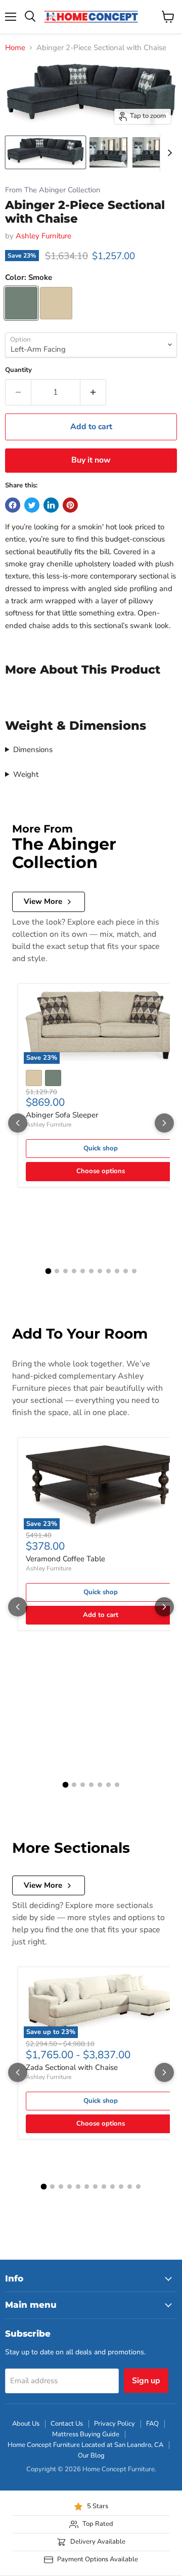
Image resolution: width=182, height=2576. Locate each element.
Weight (26, 774)
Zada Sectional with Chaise (72, 2067)
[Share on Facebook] (13, 505)
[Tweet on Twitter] (32, 505)
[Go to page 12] (138, 2187)
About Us (26, 2424)
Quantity (18, 370)
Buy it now (91, 460)
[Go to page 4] (74, 1271)
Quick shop (101, 1148)
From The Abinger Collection (53, 190)
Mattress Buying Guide (86, 2434)
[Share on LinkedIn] (51, 505)
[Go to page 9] (117, 1271)
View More (43, 901)
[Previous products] (18, 1123)
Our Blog (91, 2456)
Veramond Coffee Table (65, 1559)
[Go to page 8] (108, 1271)
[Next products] (164, 1123)
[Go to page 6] (91, 1271)
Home (15, 48)
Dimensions (33, 750)
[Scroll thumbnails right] (168, 153)
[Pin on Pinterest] (70, 505)
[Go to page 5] (83, 1271)
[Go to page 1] (48, 1271)
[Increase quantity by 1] (93, 392)
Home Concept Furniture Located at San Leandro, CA (85, 2445)
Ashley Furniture (43, 236)
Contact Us (67, 2424)
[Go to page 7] (100, 1271)
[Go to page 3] (65, 1271)
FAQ (152, 2424)
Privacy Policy (115, 2424)
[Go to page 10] (126, 1271)
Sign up (146, 2381)
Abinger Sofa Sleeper (62, 1115)
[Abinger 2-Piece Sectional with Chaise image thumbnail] (45, 152)
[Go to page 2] (57, 1271)
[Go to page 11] (134, 1271)
